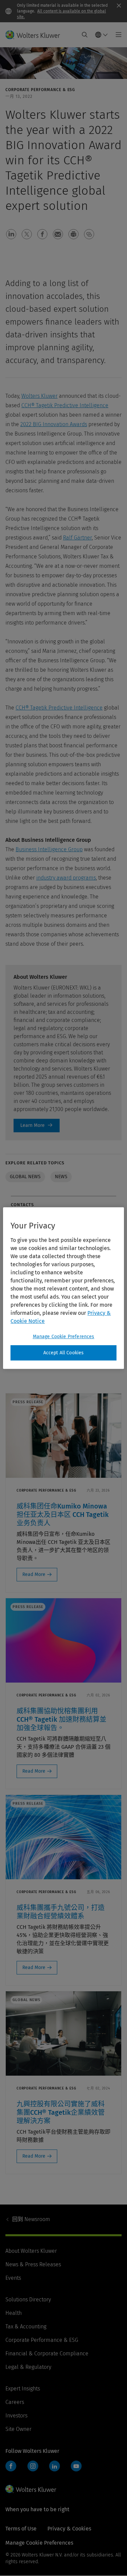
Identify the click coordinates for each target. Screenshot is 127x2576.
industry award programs (66, 878)
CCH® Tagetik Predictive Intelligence (65, 405)
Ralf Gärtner (77, 538)
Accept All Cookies (64, 1353)
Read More (34, 1574)
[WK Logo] (31, 2489)
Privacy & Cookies (69, 2529)
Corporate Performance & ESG (42, 2340)
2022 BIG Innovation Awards (54, 424)
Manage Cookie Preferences (64, 1337)
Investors (16, 2416)
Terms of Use (21, 2529)
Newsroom (31, 2219)
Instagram (33, 2466)
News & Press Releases (33, 2264)
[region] (63, 1288)
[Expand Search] (85, 35)
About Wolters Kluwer (31, 2251)
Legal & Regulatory (28, 2367)
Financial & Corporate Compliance (47, 2353)
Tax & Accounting (26, 2326)
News (61, 1177)
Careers (15, 2402)
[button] (11, 234)
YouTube (76, 2466)
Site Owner (18, 2429)
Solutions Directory (28, 2300)
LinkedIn (55, 2466)
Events (13, 2278)
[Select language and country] (102, 35)
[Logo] (35, 35)
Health (14, 2313)
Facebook (11, 2466)
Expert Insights (23, 2389)
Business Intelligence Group (49, 849)
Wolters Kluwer (39, 396)
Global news (25, 1177)
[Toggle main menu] (117, 35)
